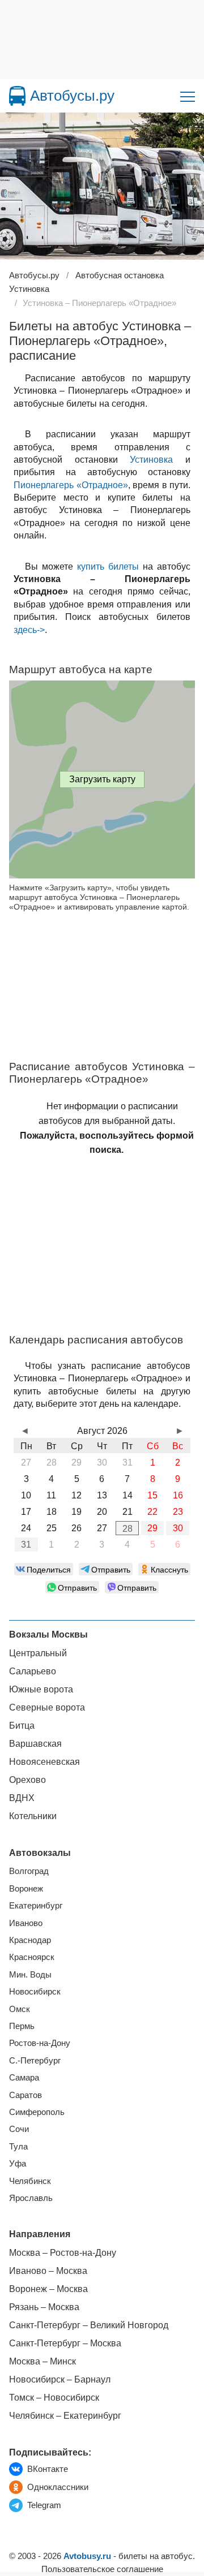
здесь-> (29, 630)
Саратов (25, 2095)
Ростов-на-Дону (40, 2043)
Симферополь (37, 2112)
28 (127, 1529)
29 (152, 1528)
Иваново (26, 1923)
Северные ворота (47, 1707)
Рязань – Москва (44, 2307)
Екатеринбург (36, 1905)
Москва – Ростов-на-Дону (63, 2253)
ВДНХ (22, 1798)
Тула (18, 2146)
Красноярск (32, 1957)
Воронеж (26, 1888)
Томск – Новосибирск (54, 2398)
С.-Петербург (35, 2060)
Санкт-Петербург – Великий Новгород (89, 2325)
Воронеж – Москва (48, 2289)
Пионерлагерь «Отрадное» (71, 485)
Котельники (33, 1816)
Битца (22, 1726)
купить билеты (108, 567)
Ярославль (31, 2198)
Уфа (18, 2163)
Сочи (19, 2129)
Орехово (27, 1780)
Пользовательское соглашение (102, 2569)
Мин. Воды (30, 1974)
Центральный (38, 1653)
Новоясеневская (44, 1762)
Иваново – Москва (48, 2271)
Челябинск (30, 2181)
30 (178, 1528)
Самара (24, 2077)
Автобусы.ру (72, 96)
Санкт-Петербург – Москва (65, 2343)
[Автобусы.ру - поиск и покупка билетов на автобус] (17, 96)
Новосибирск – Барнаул (60, 2379)
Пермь (22, 2026)
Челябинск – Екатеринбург (65, 2416)
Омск (20, 2009)
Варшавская (35, 1744)
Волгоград (29, 1871)
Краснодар (30, 1940)
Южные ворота (41, 1689)
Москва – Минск (42, 2361)
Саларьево (33, 1671)
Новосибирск (35, 1991)
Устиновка (151, 460)
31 (26, 1545)
